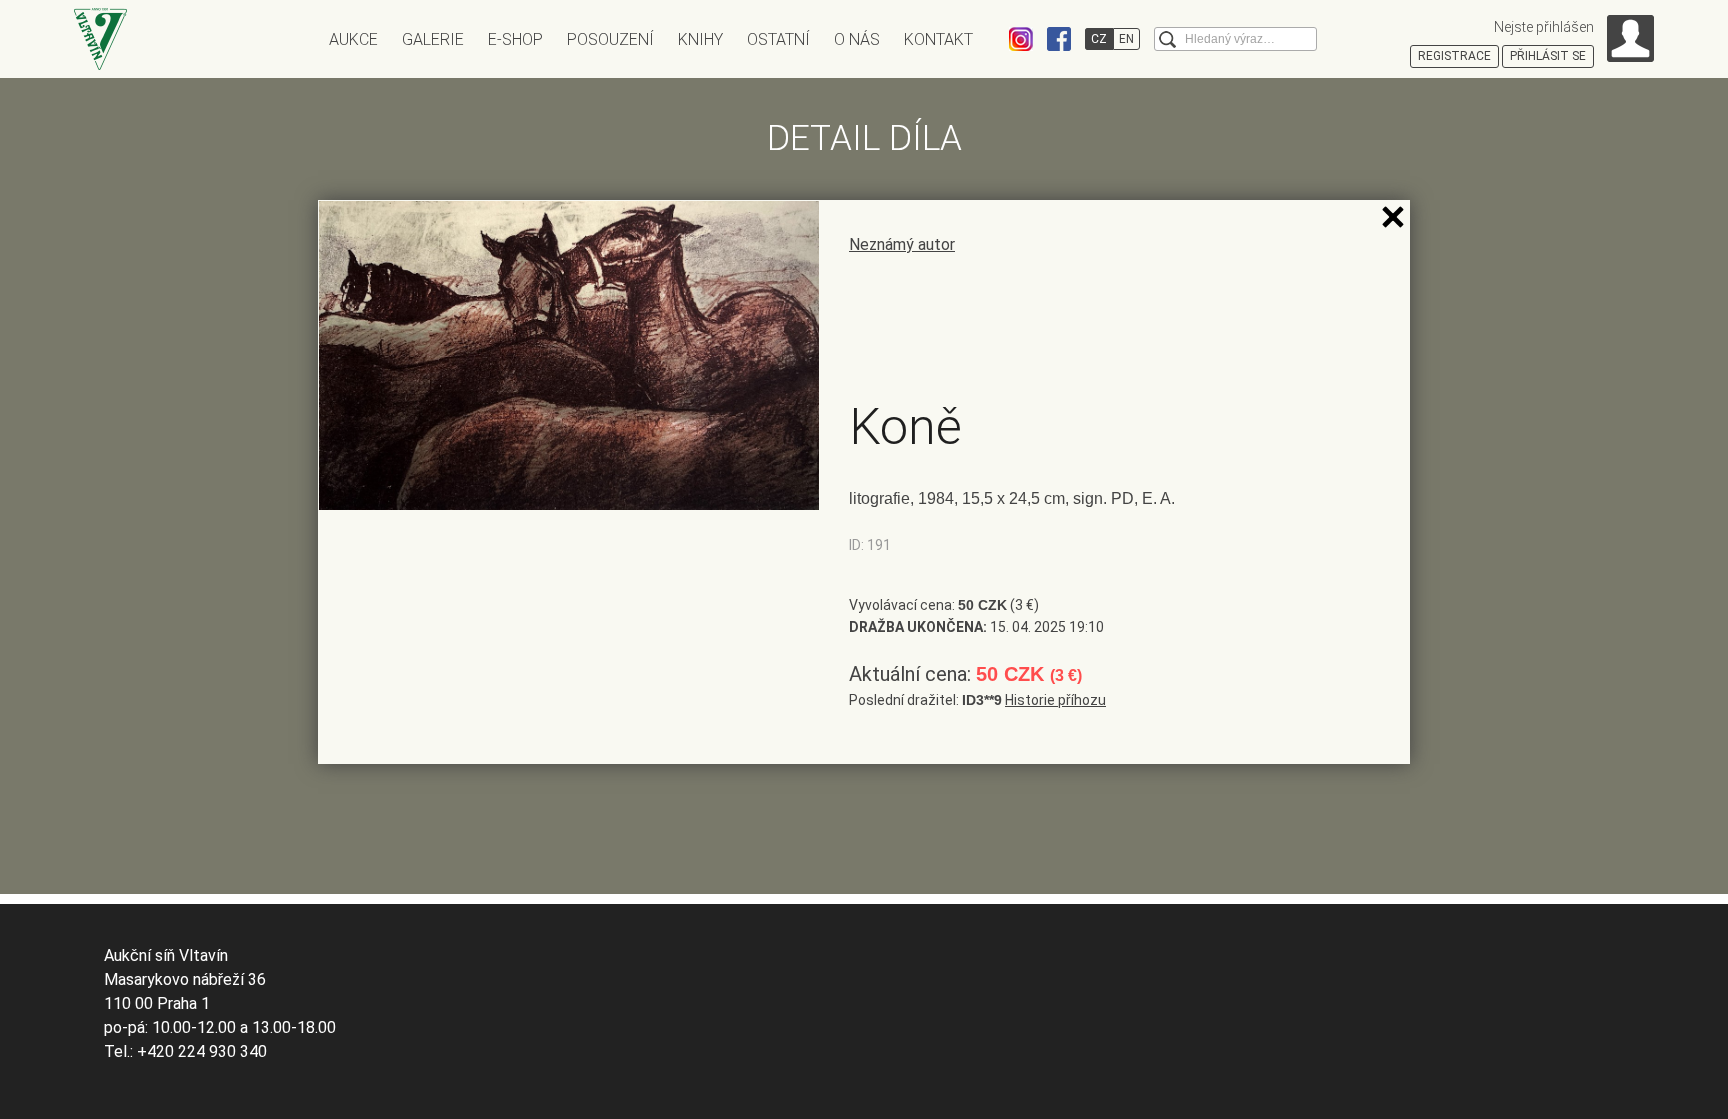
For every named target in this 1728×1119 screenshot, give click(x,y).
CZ (1099, 39)
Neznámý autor (902, 244)
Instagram (1021, 39)
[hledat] (1167, 39)
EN (1126, 39)
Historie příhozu (1055, 700)
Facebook (1059, 39)
